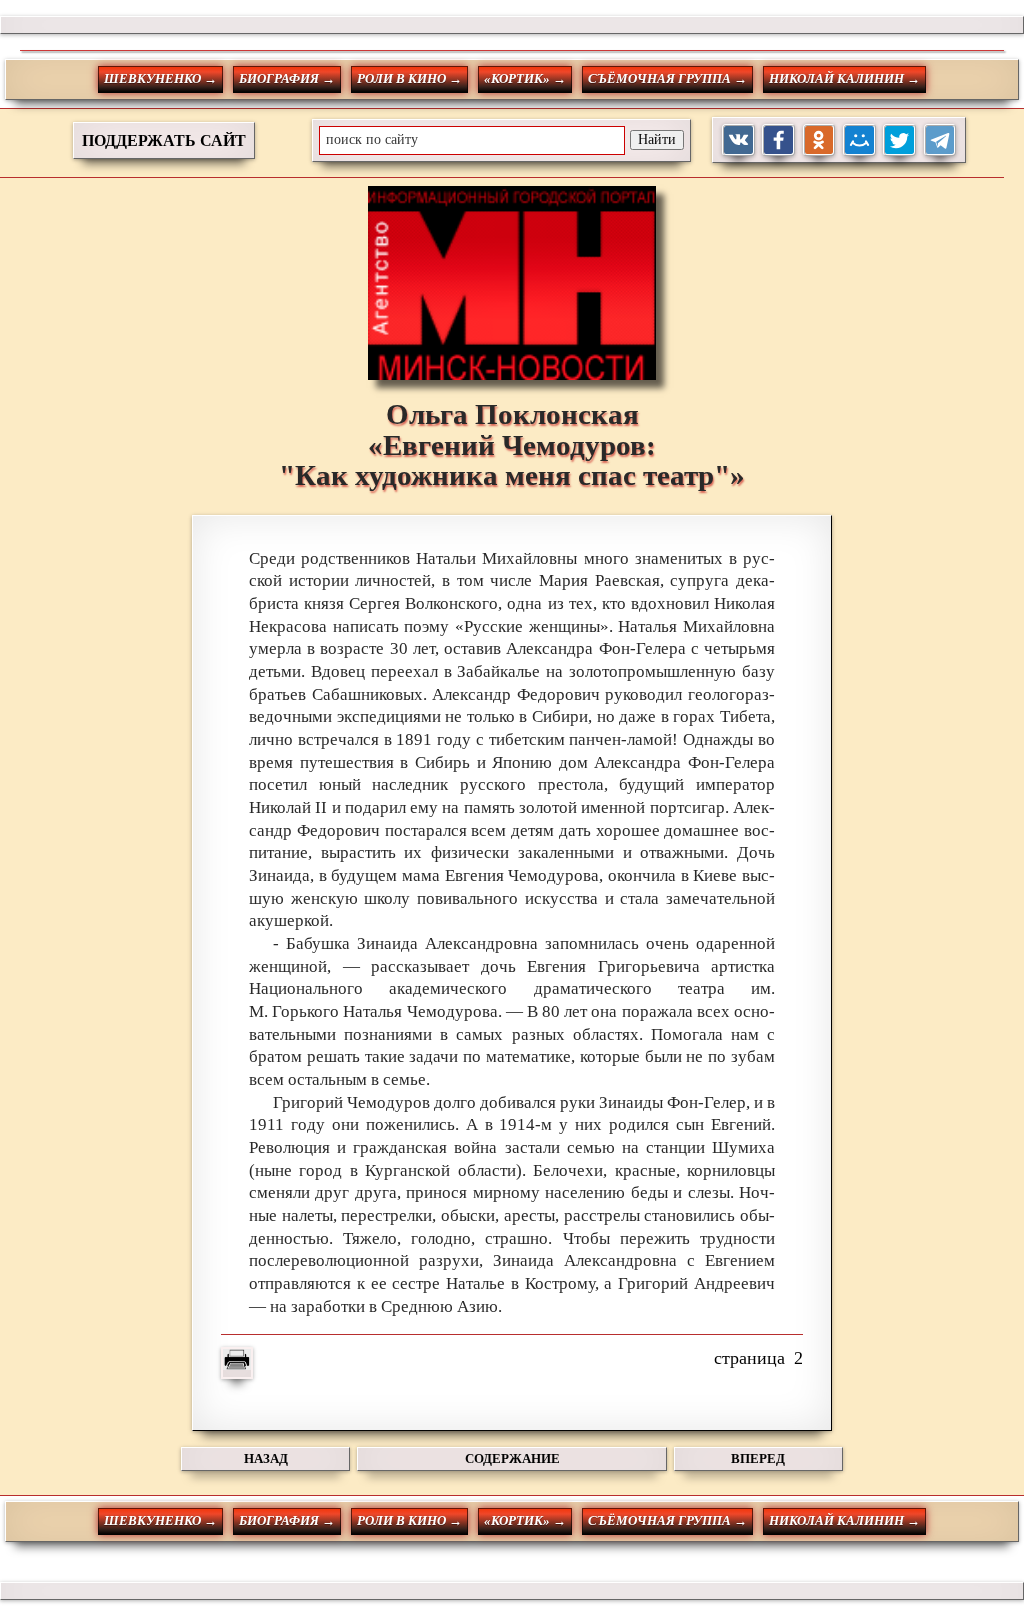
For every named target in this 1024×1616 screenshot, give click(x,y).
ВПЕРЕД (758, 1458)
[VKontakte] (738, 140)
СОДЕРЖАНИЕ (512, 1458)
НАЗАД (266, 1458)
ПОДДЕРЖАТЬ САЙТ (164, 140)
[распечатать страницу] (237, 1363)
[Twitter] (899, 140)
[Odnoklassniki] (819, 140)
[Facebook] (778, 140)
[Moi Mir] (859, 140)
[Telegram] (940, 140)
